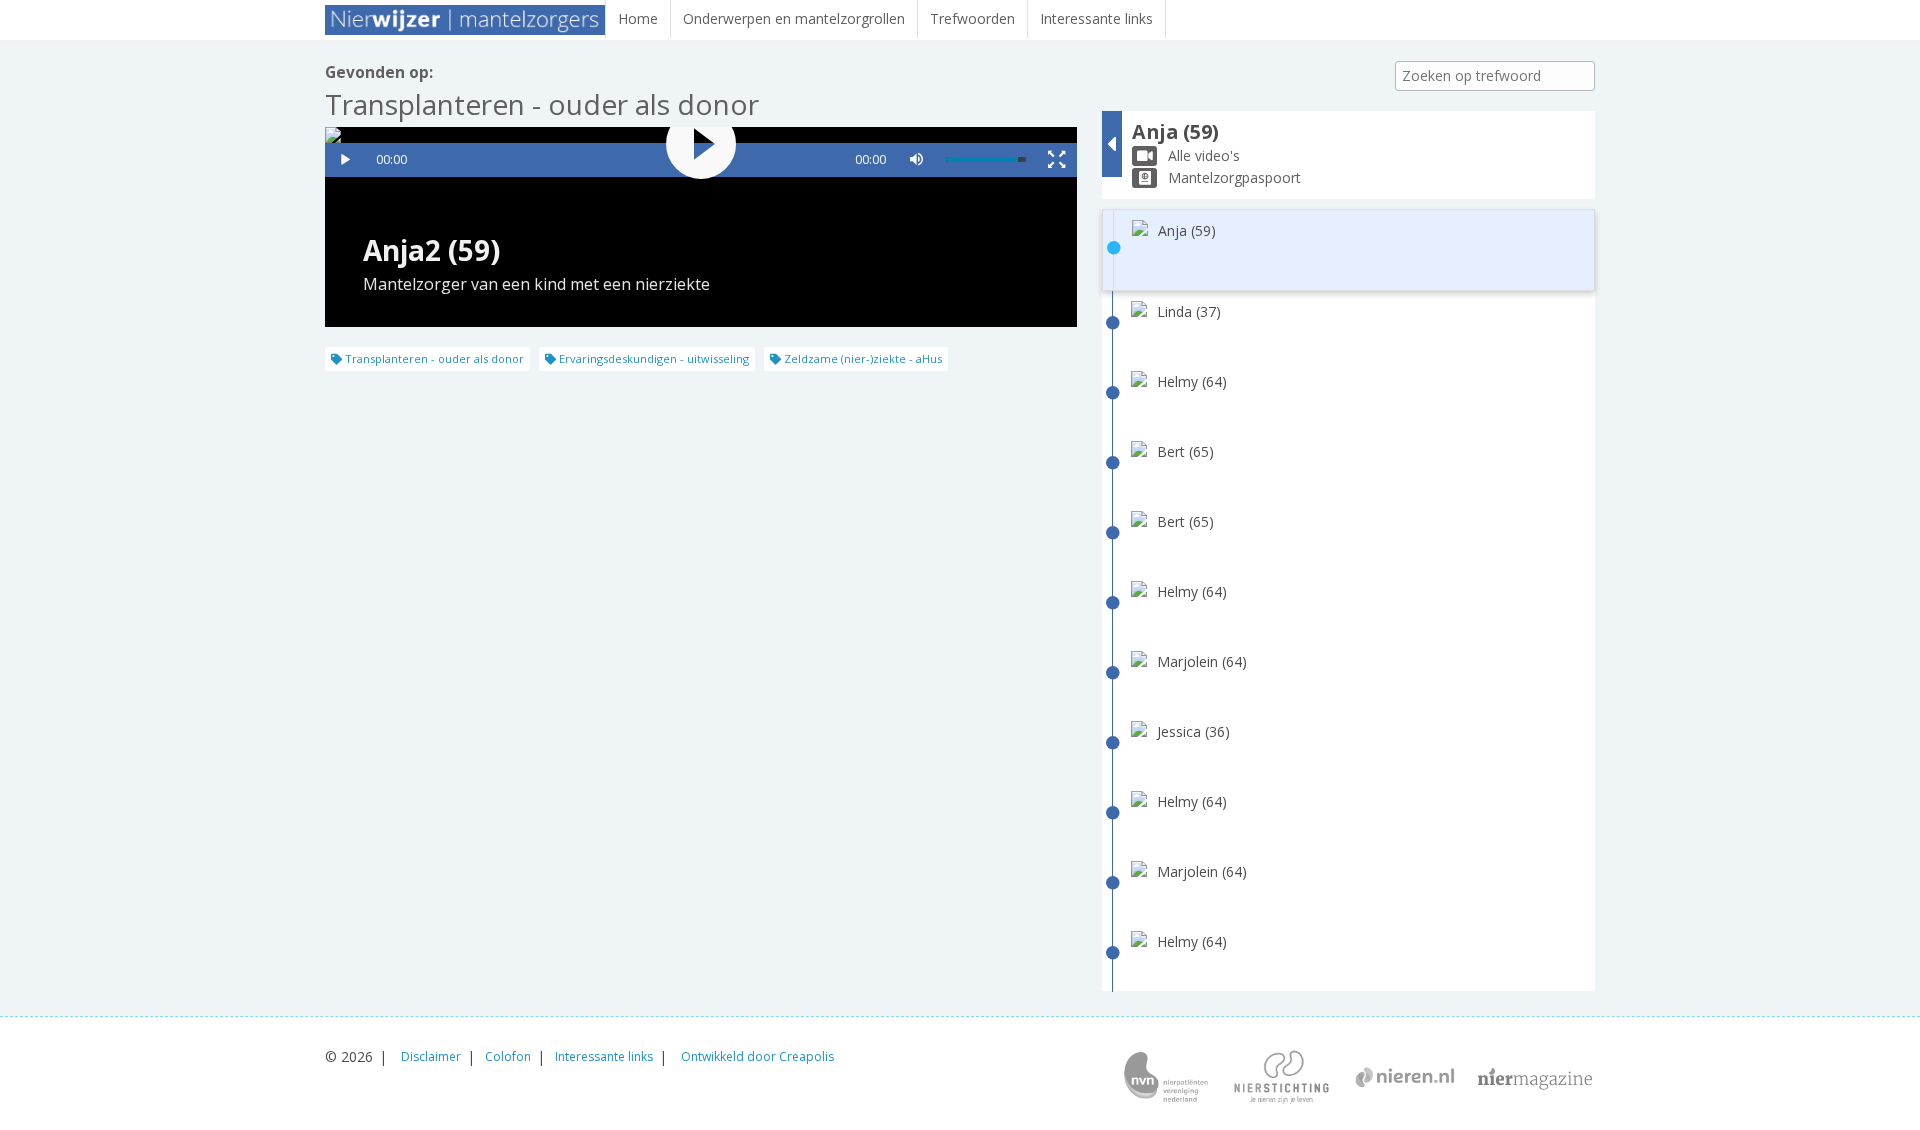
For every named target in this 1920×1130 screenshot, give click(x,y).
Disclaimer (431, 1056)
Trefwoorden (972, 18)
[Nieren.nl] (1405, 1079)
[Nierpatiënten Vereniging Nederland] (1166, 1079)
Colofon (508, 1056)
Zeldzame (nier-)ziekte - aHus (861, 358)
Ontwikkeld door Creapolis (757, 1056)
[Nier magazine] (1535, 1079)
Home (638, 18)
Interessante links (1096, 18)
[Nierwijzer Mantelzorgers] (465, 20)
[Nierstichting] (1281, 1079)
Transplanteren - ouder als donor (433, 358)
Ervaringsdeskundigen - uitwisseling (652, 358)
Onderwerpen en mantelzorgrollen (794, 18)
